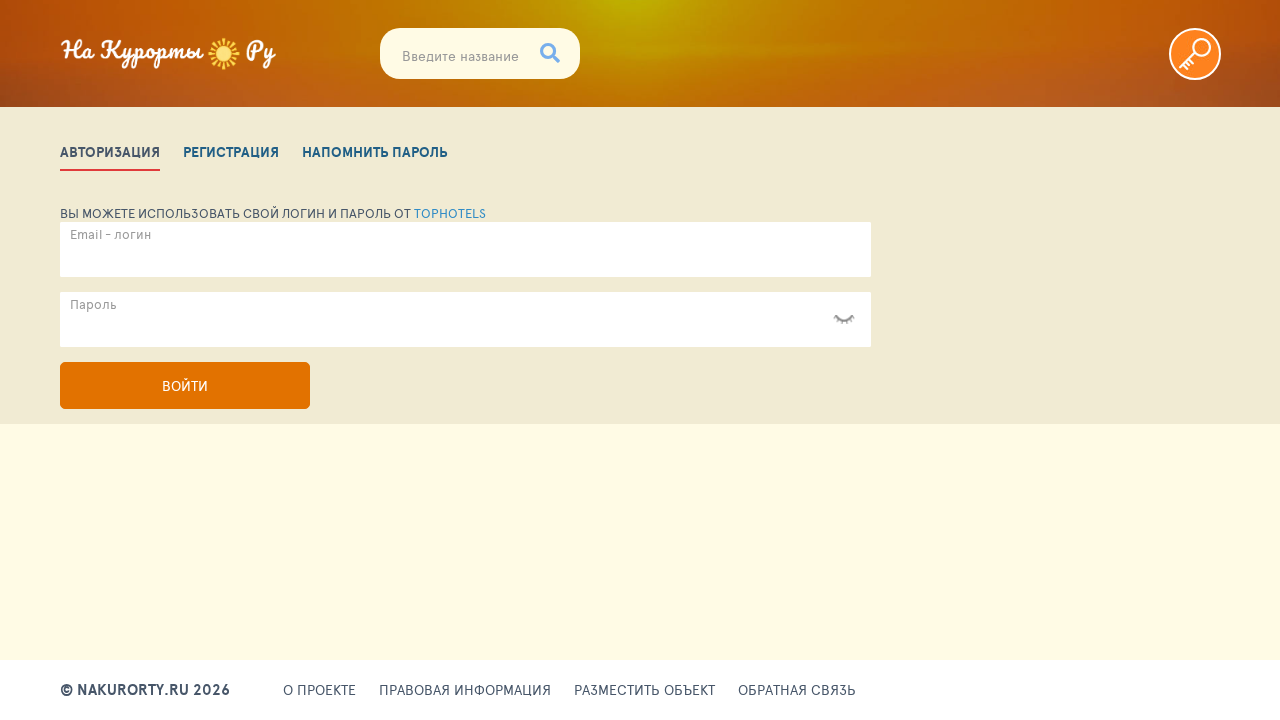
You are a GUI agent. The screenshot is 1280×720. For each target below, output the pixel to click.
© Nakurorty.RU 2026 (145, 690)
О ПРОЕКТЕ (319, 690)
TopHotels (450, 213)
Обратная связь (797, 690)
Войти (185, 385)
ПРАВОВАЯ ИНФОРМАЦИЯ (465, 690)
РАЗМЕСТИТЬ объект (644, 690)
